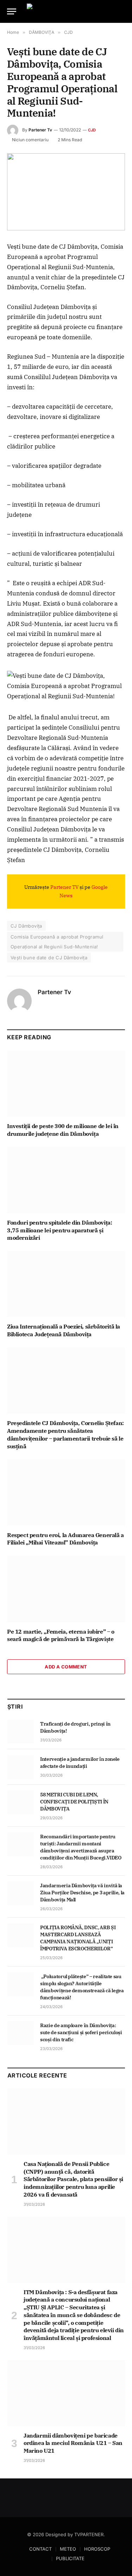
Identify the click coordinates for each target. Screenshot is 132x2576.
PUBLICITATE (70, 2558)
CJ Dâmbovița (26, 926)
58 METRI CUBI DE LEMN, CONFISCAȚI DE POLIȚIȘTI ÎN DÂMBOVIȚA (74, 1802)
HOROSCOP (97, 2549)
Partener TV (64, 887)
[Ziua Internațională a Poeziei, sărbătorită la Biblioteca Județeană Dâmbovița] (66, 1284)
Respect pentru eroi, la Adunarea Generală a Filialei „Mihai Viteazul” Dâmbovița (65, 1539)
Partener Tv (40, 130)
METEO (68, 2549)
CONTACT (40, 2549)
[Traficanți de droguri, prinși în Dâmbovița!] (21, 1732)
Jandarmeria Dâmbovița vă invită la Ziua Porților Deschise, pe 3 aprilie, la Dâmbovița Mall (82, 1893)
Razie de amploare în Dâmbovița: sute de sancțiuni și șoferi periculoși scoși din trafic (81, 2032)
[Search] (122, 11)
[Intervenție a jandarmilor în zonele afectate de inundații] (21, 1767)
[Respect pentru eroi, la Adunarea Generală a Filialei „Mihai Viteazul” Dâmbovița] (66, 1492)
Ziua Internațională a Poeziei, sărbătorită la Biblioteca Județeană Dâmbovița (64, 1330)
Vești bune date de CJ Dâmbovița (49, 958)
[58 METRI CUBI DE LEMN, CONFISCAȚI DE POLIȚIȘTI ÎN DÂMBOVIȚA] (21, 1802)
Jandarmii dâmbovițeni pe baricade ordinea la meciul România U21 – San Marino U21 (73, 2443)
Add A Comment (66, 1667)
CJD (92, 130)
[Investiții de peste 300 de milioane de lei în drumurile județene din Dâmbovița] (66, 1084)
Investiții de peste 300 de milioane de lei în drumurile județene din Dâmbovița (63, 1130)
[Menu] (12, 11)
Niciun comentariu (30, 140)
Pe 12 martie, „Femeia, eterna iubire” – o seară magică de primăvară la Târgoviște (61, 1635)
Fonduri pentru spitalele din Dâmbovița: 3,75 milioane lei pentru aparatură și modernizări (59, 1230)
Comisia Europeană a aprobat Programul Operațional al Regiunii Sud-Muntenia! (57, 942)
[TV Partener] (67, 11)
